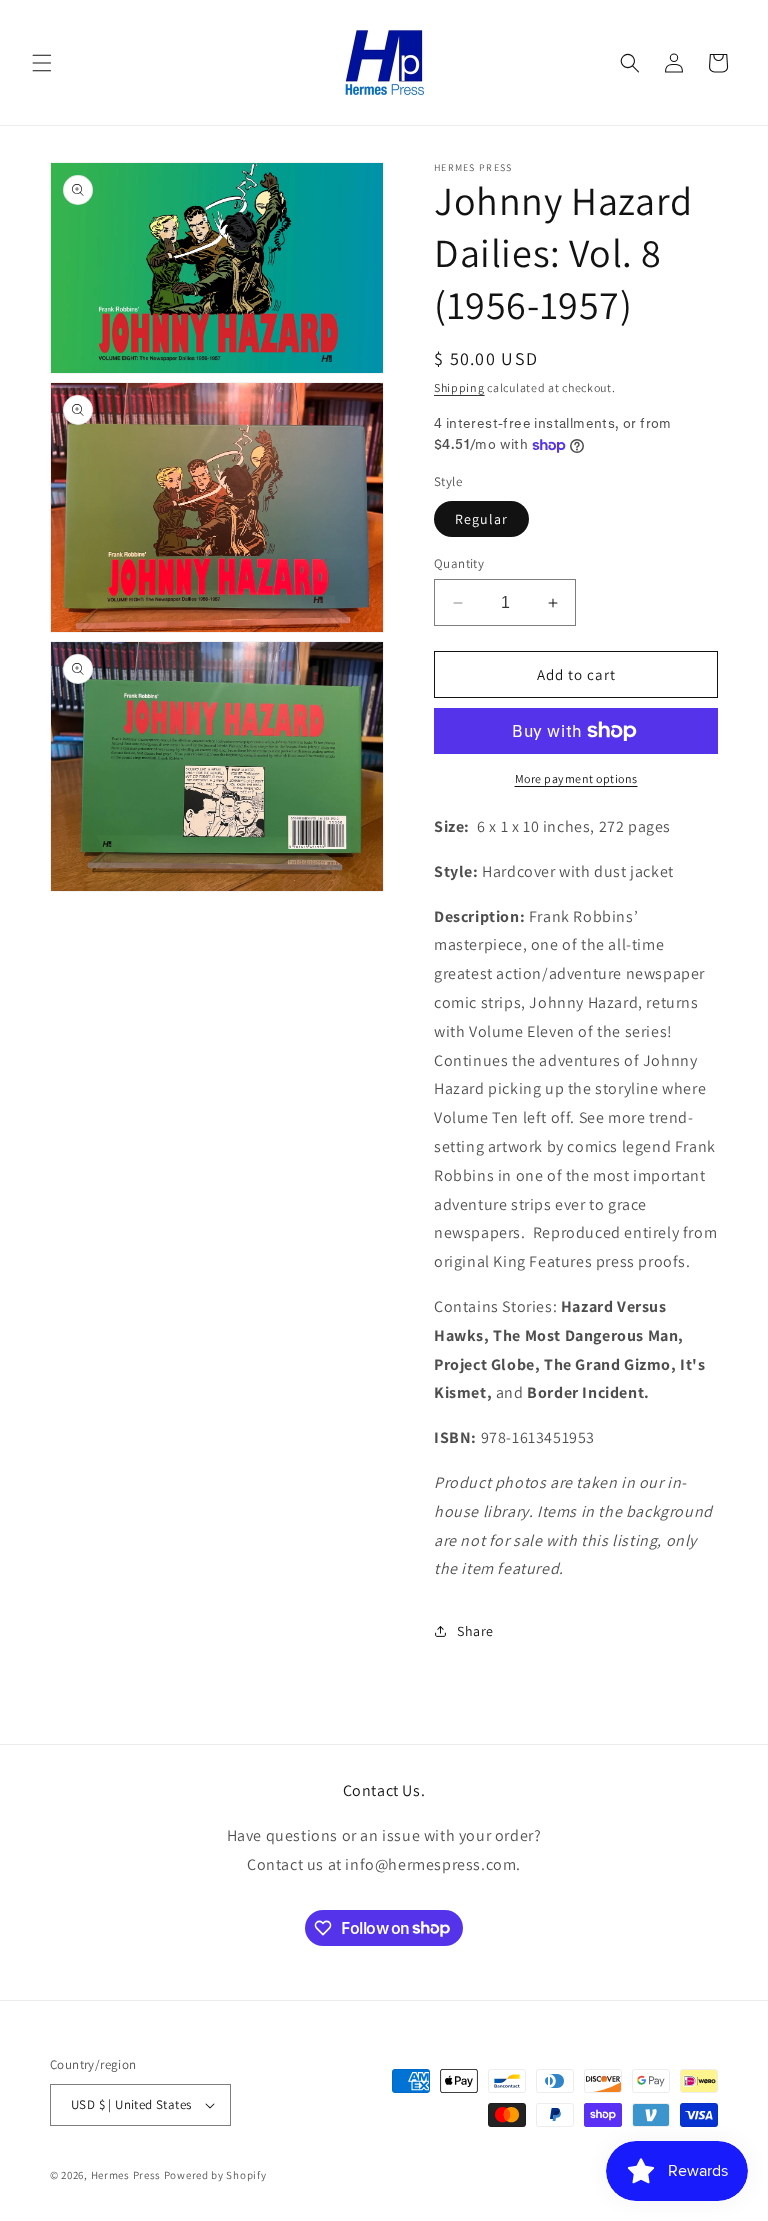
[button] (42, 63)
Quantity (459, 563)
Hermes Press (126, 2175)
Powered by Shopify (215, 2175)
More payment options (576, 778)
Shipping (459, 387)
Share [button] (475, 1631)
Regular (481, 519)
